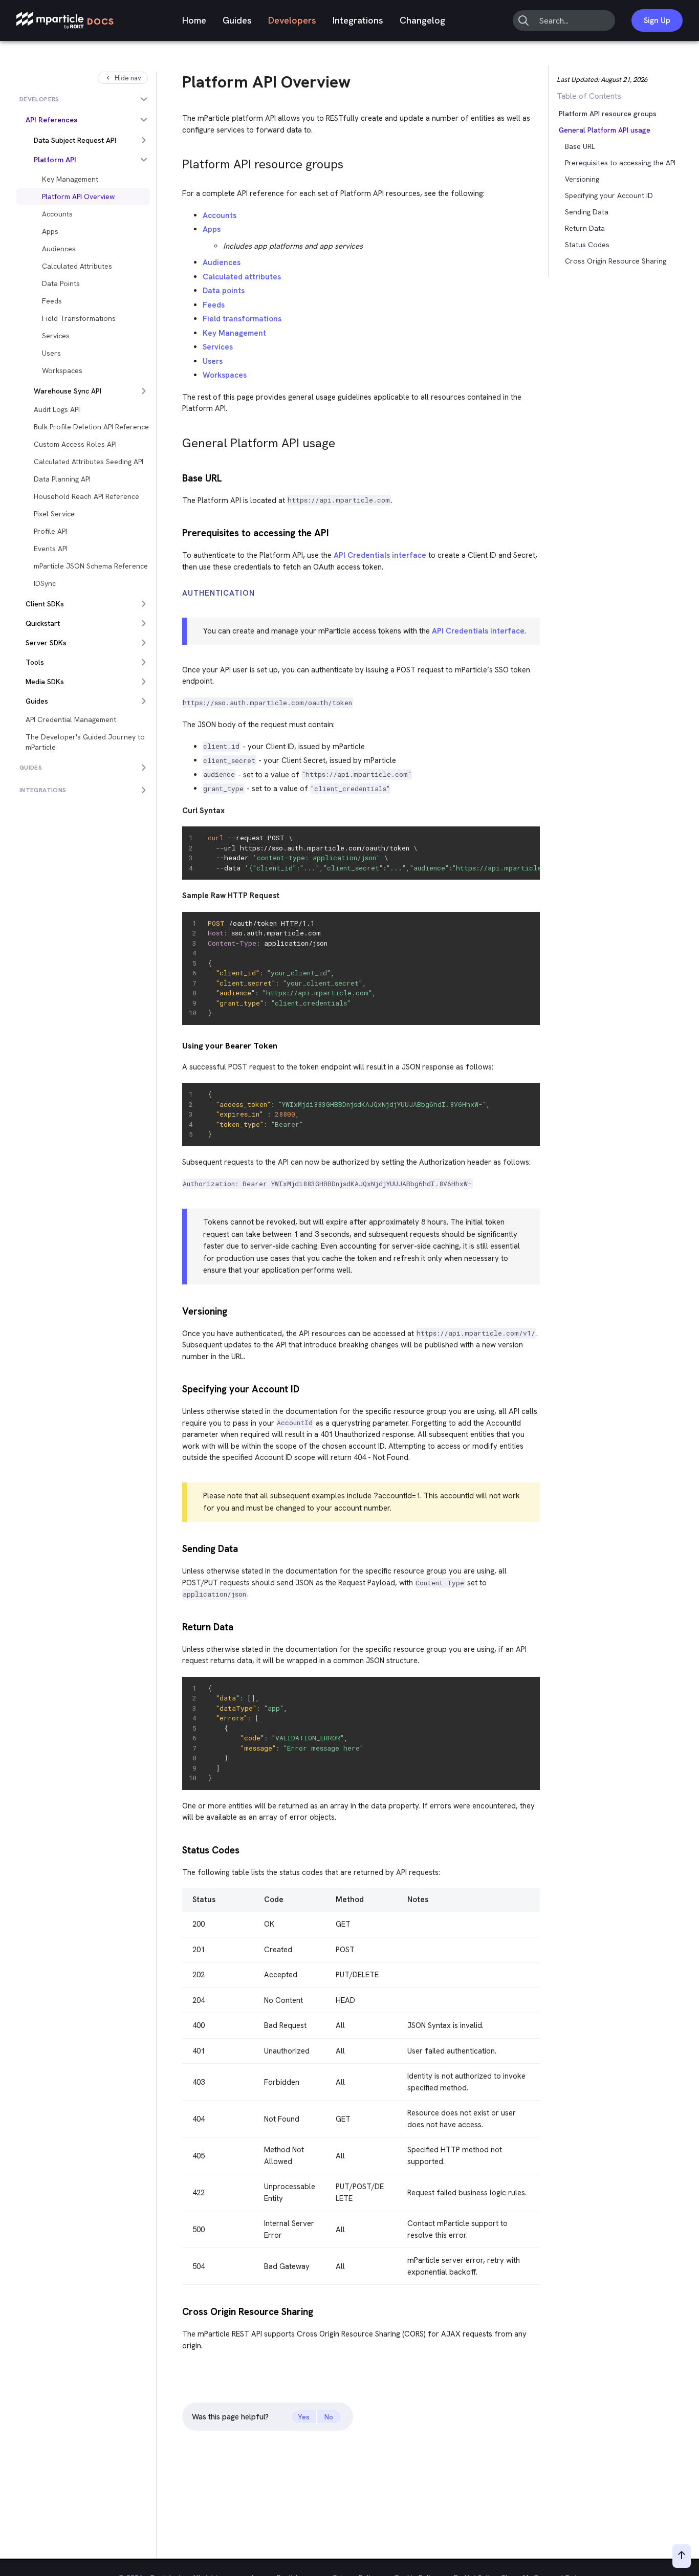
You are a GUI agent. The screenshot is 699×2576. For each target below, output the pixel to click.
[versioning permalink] (178, 1310)
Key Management (234, 333)
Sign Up (657, 20)
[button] (580, 130)
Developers (292, 20)
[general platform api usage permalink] (178, 440)
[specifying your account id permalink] (178, 1388)
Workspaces (225, 375)
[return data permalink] (178, 1626)
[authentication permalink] (178, 593)
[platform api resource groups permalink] (178, 161)
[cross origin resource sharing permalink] (178, 2311)
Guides (237, 20)
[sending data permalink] (178, 1548)
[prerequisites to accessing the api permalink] (178, 532)
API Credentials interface (380, 555)
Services (218, 347)
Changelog (422, 20)
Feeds (214, 305)
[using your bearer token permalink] (178, 1046)
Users (213, 361)
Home (194, 20)
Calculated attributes (242, 277)
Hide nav (128, 78)
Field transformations (242, 319)
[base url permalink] (178, 477)
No (329, 2417)
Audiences (222, 263)
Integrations (358, 20)
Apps (212, 229)
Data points (224, 291)
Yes (304, 2417)
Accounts (220, 215)
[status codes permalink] (178, 1849)
